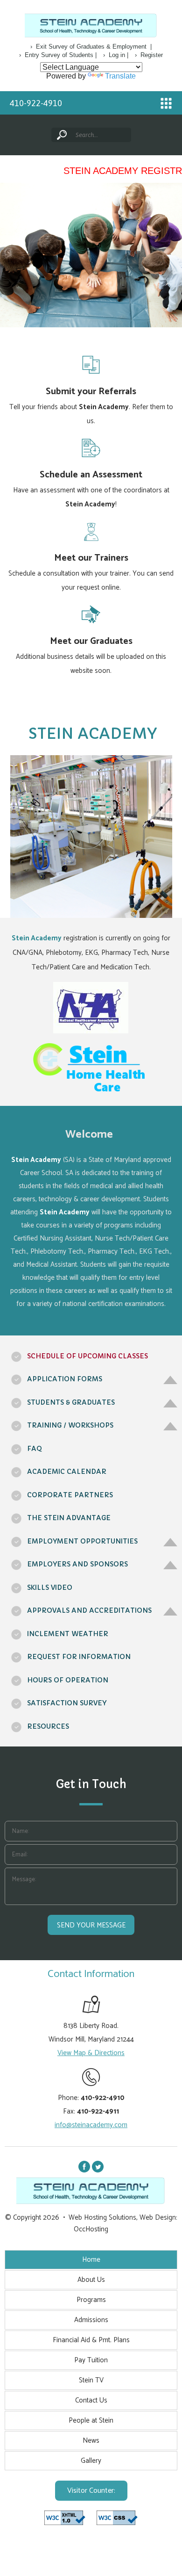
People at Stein (91, 2421)
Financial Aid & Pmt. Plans (91, 2340)
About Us (91, 2280)
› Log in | (116, 55)
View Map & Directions (91, 2053)
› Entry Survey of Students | (58, 55)
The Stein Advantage (69, 1518)
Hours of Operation (68, 1680)
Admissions (91, 2320)
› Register (149, 55)
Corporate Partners (70, 1495)
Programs (91, 2300)
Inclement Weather (68, 1634)
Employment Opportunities (82, 1541)
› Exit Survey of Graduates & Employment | (91, 47)
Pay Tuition (91, 2360)
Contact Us (91, 2400)
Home (91, 2260)
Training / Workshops (70, 1425)
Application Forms (65, 1379)
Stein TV (91, 2380)
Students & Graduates (71, 1402)
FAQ (35, 1449)
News (91, 2441)
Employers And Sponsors (77, 1564)
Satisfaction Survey (67, 1703)
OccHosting (91, 2229)
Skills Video (50, 1587)
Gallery (91, 2461)
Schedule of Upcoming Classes (87, 1356)
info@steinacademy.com (91, 2125)
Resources (48, 1726)
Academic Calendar (67, 1472)
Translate (120, 76)
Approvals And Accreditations (89, 1610)
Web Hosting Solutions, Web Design (122, 2218)
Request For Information (79, 1657)
